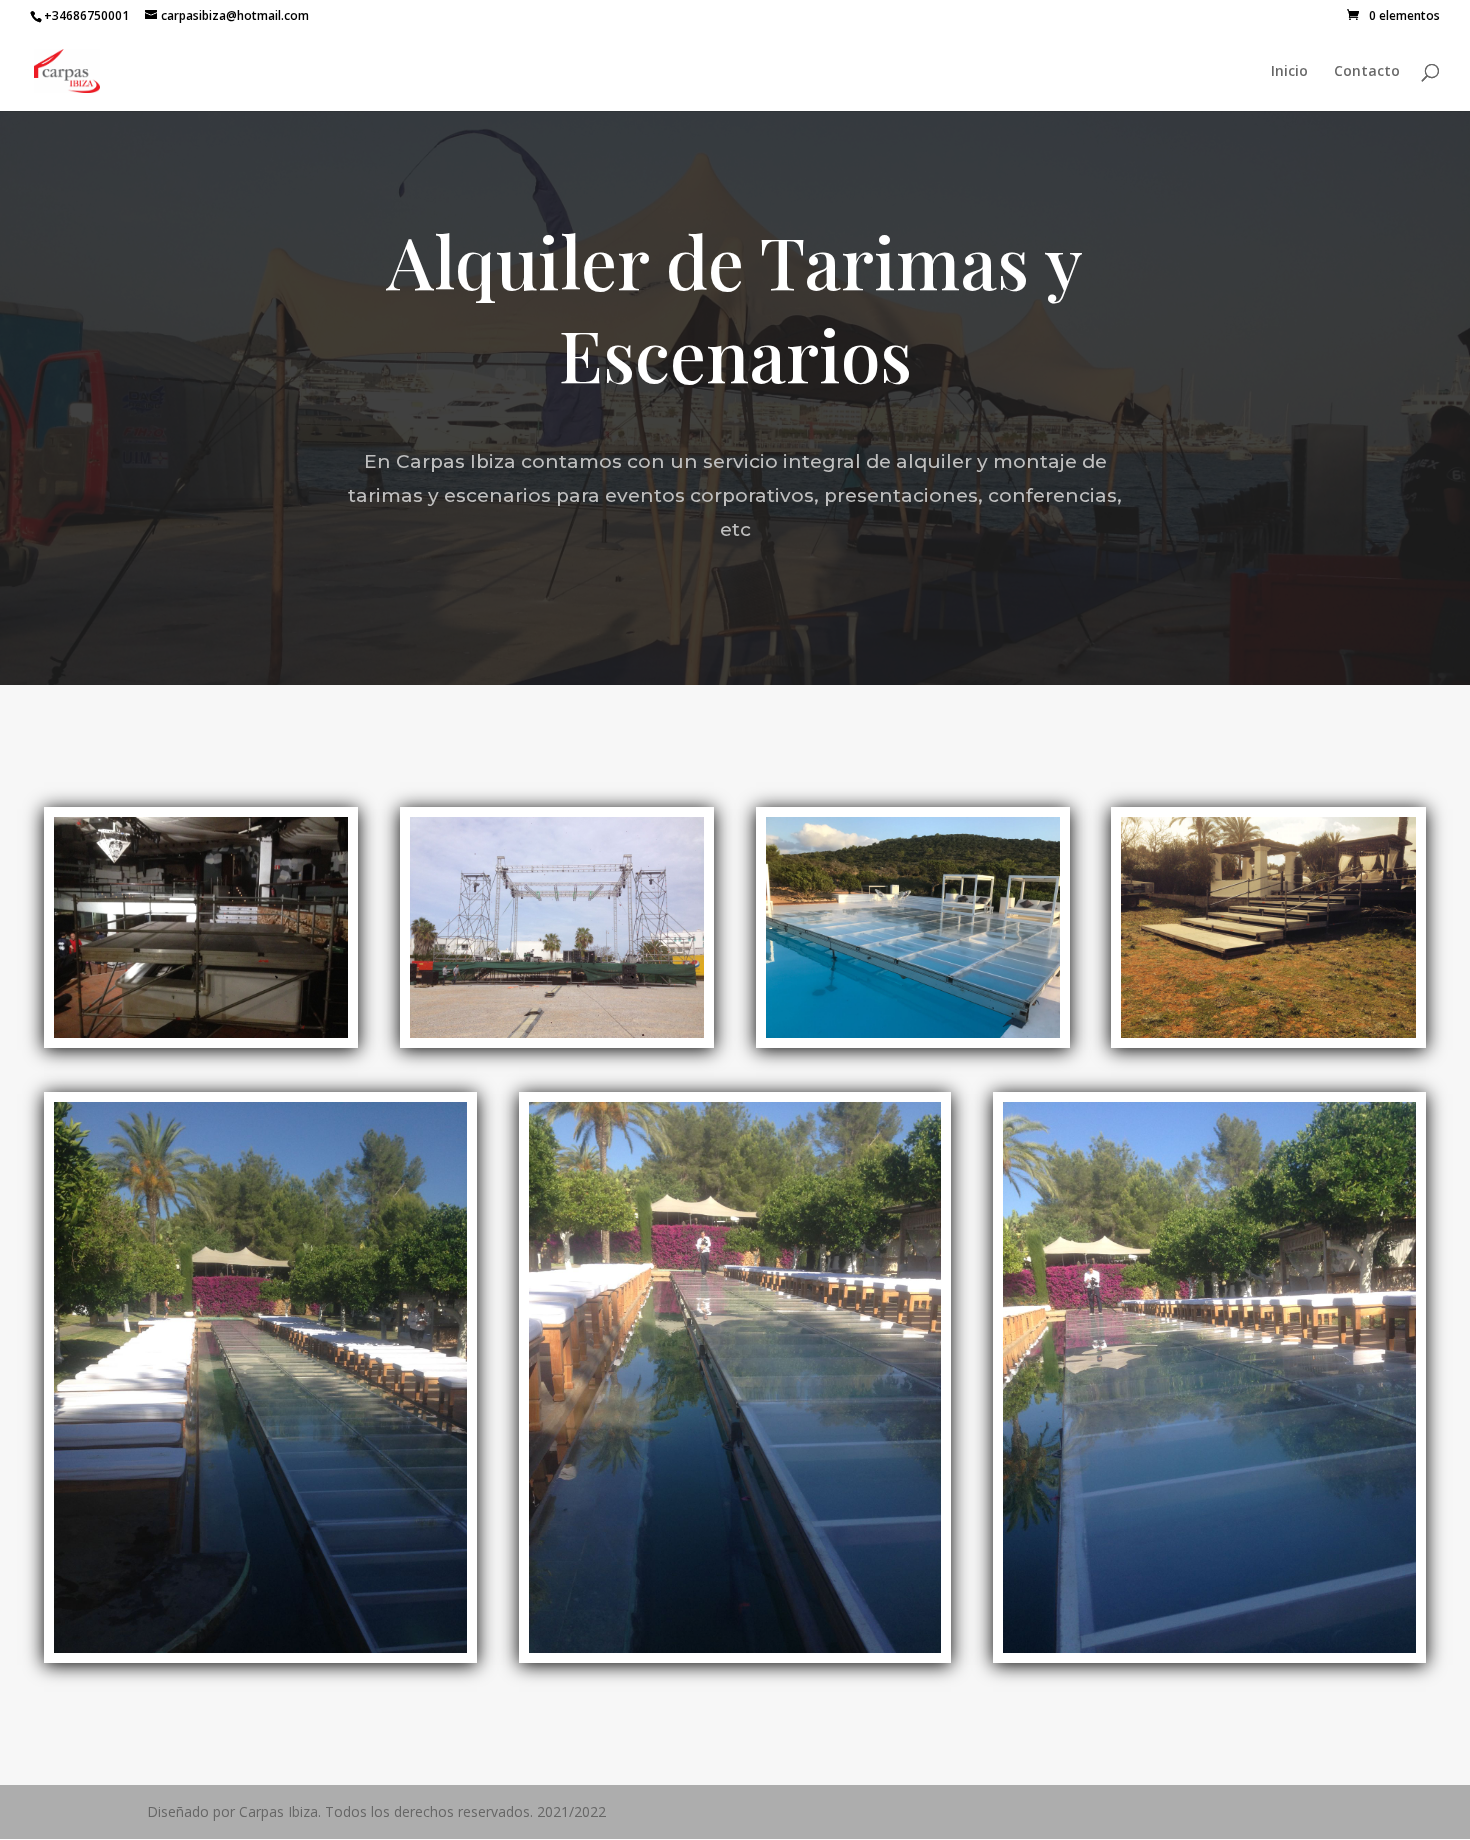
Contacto (1367, 72)
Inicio (1289, 72)
